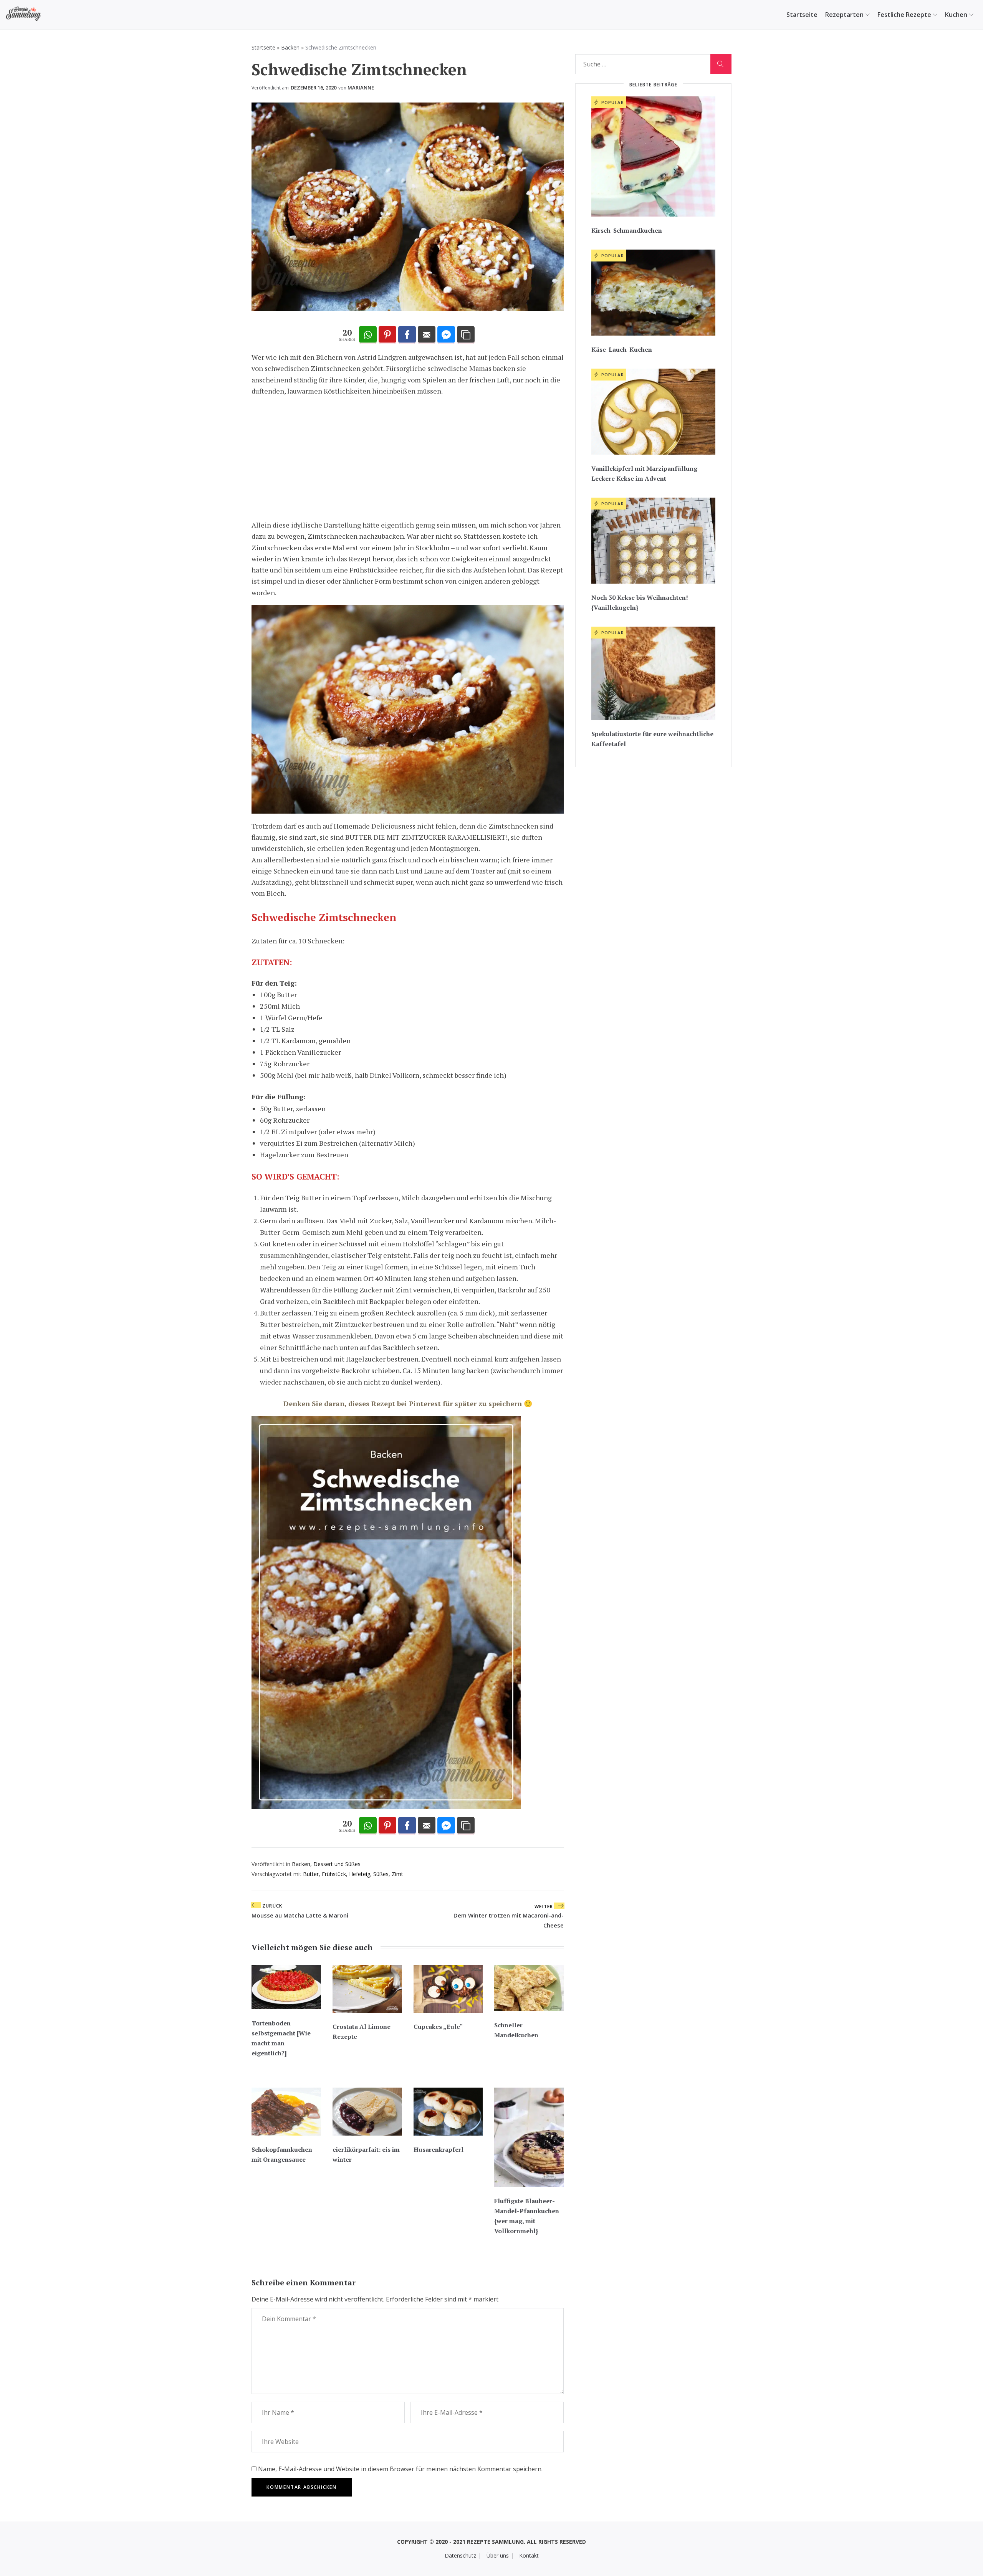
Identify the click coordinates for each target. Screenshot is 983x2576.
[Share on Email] (427, 335)
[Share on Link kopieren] (466, 335)
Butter (311, 1874)
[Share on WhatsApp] (368, 335)
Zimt (397, 1874)
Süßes (381, 1874)
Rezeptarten (844, 15)
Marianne (361, 88)
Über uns (498, 2555)
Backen (290, 47)
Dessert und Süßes (337, 1864)
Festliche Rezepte (904, 15)
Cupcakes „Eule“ (438, 2027)
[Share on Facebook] (407, 335)
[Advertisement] (408, 458)
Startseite (802, 15)
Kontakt (529, 2555)
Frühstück (334, 1874)
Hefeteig (360, 1874)
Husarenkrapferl (439, 2149)
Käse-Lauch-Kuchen (622, 349)
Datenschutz (460, 2555)
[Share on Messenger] (446, 335)
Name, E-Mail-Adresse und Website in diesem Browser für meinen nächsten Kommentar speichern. (400, 2469)
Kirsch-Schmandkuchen (627, 230)
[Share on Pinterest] (387, 335)
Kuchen (956, 15)
